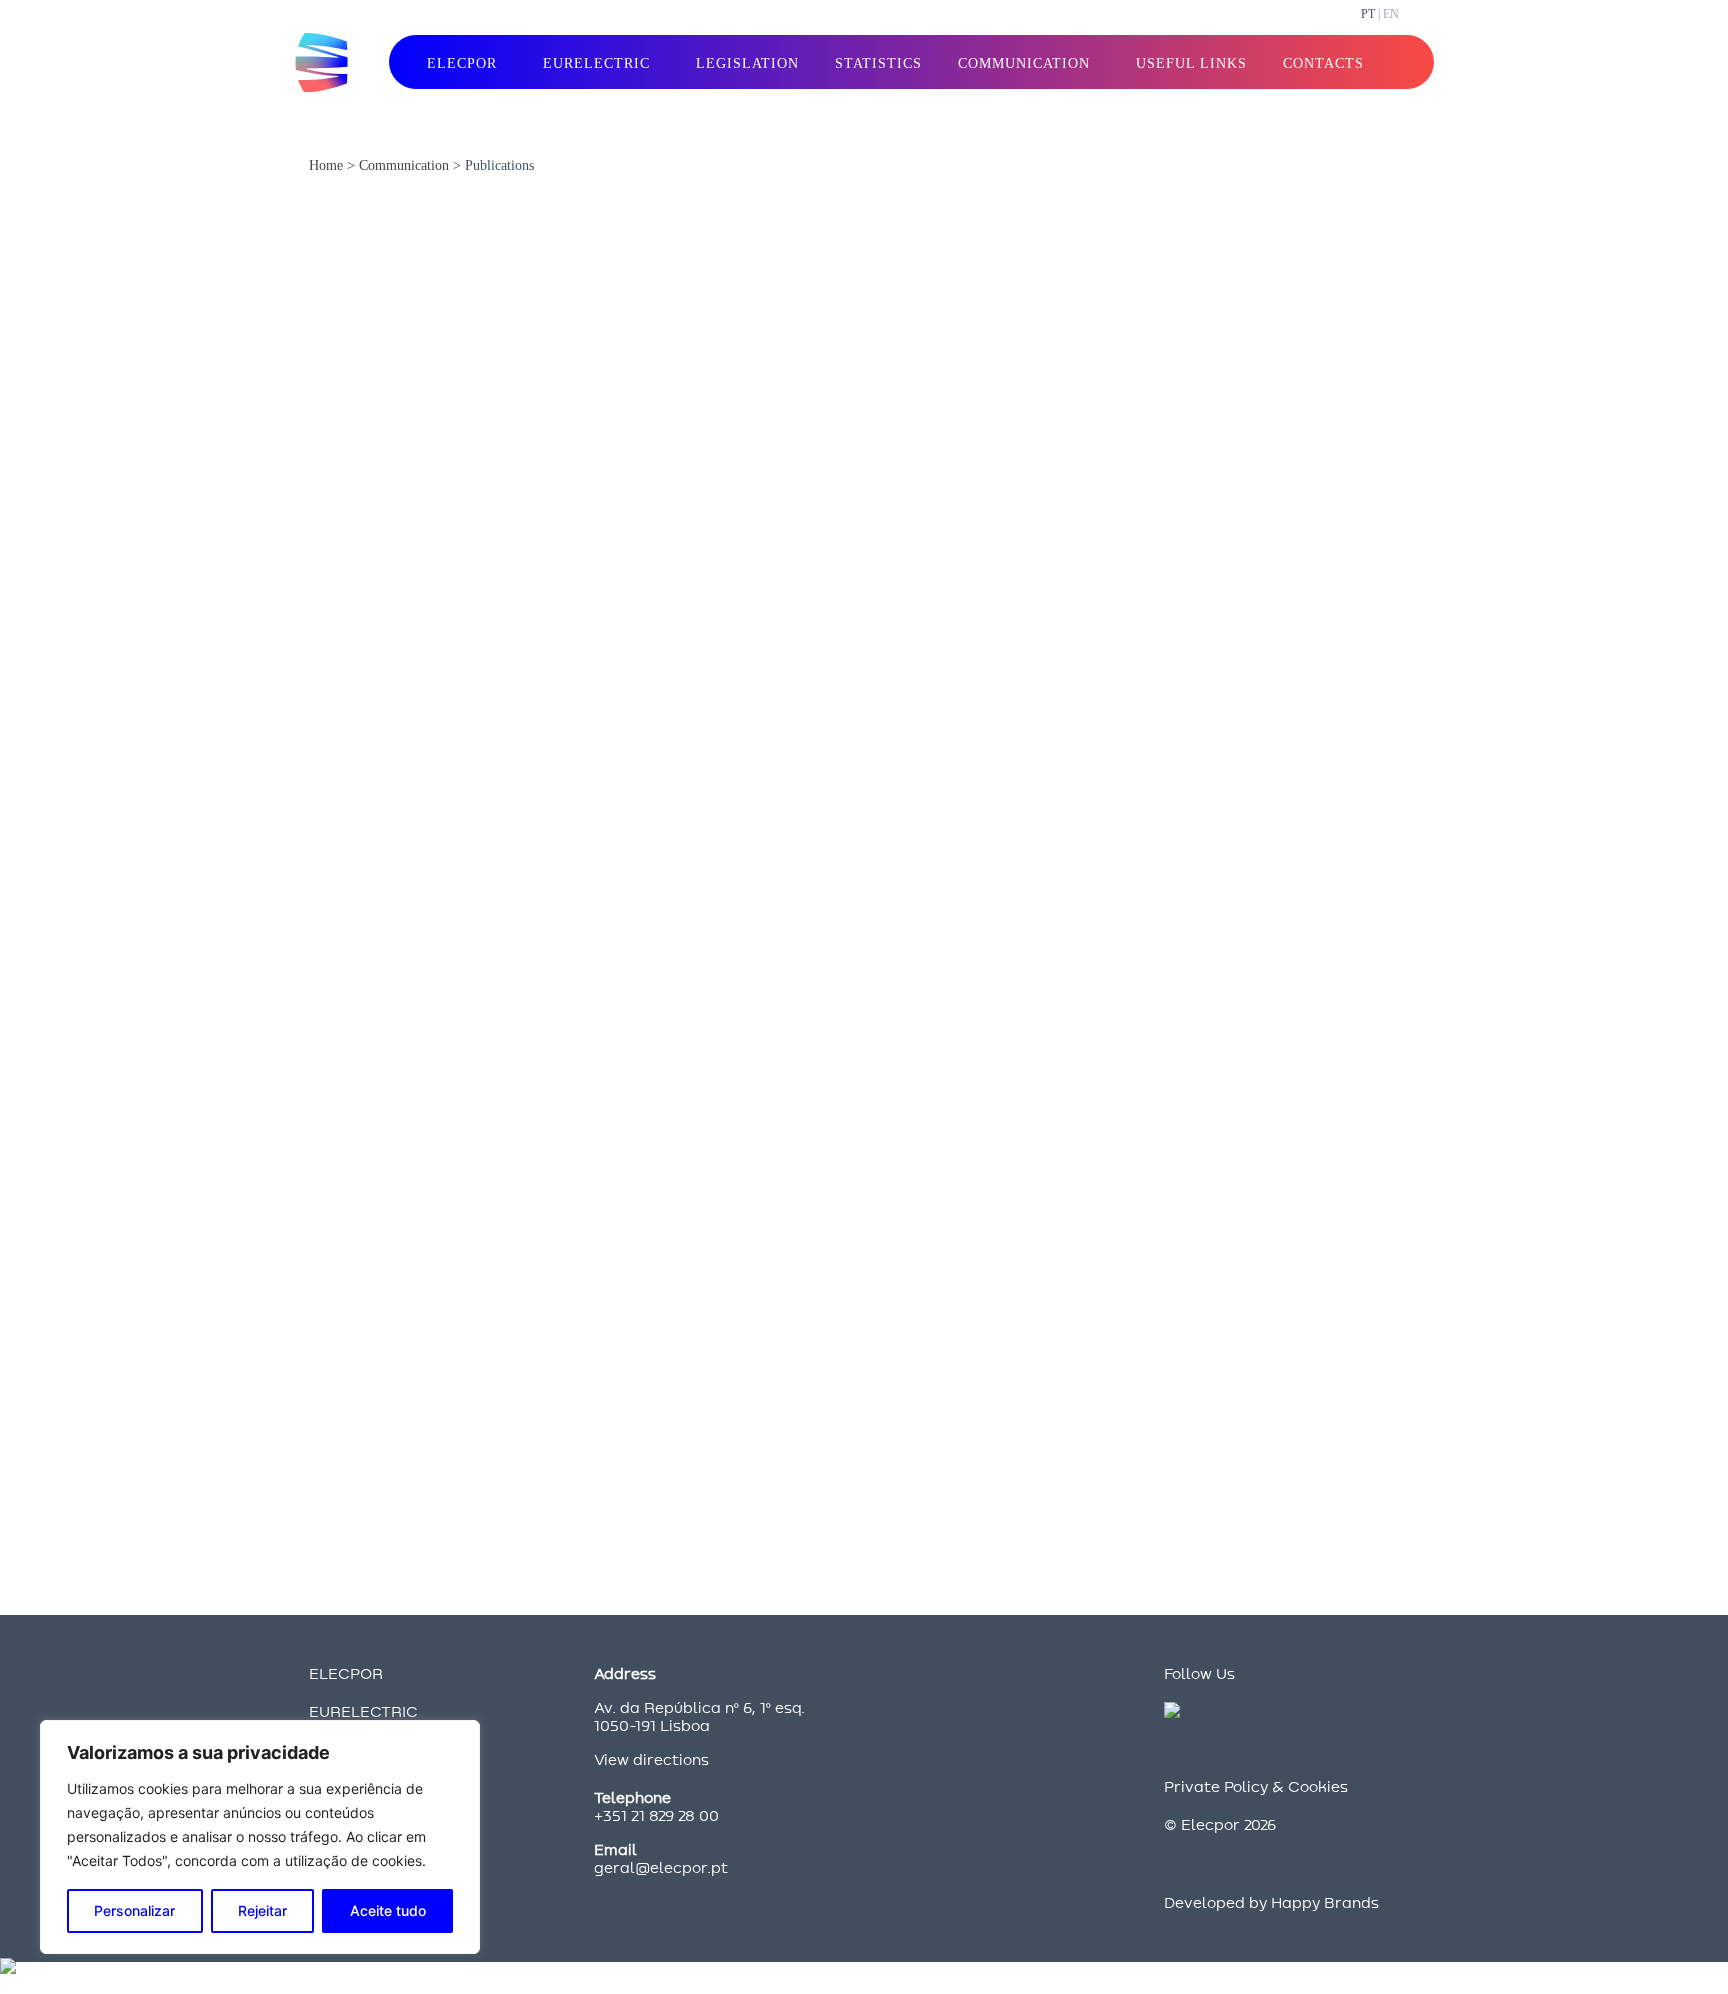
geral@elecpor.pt (661, 1867)
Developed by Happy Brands (1271, 1902)
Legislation (747, 63)
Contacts (1323, 63)
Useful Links (1191, 63)
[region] (260, 1837)
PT (1368, 14)
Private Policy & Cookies (1256, 1786)
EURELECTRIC (363, 1711)
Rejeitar (262, 1910)
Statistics (878, 63)
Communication (404, 165)
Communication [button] (1024, 63)
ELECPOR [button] (462, 63)
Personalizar (134, 1910)
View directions (651, 1759)
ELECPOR (346, 1673)
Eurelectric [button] (596, 63)
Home (326, 165)
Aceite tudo (388, 1910)
